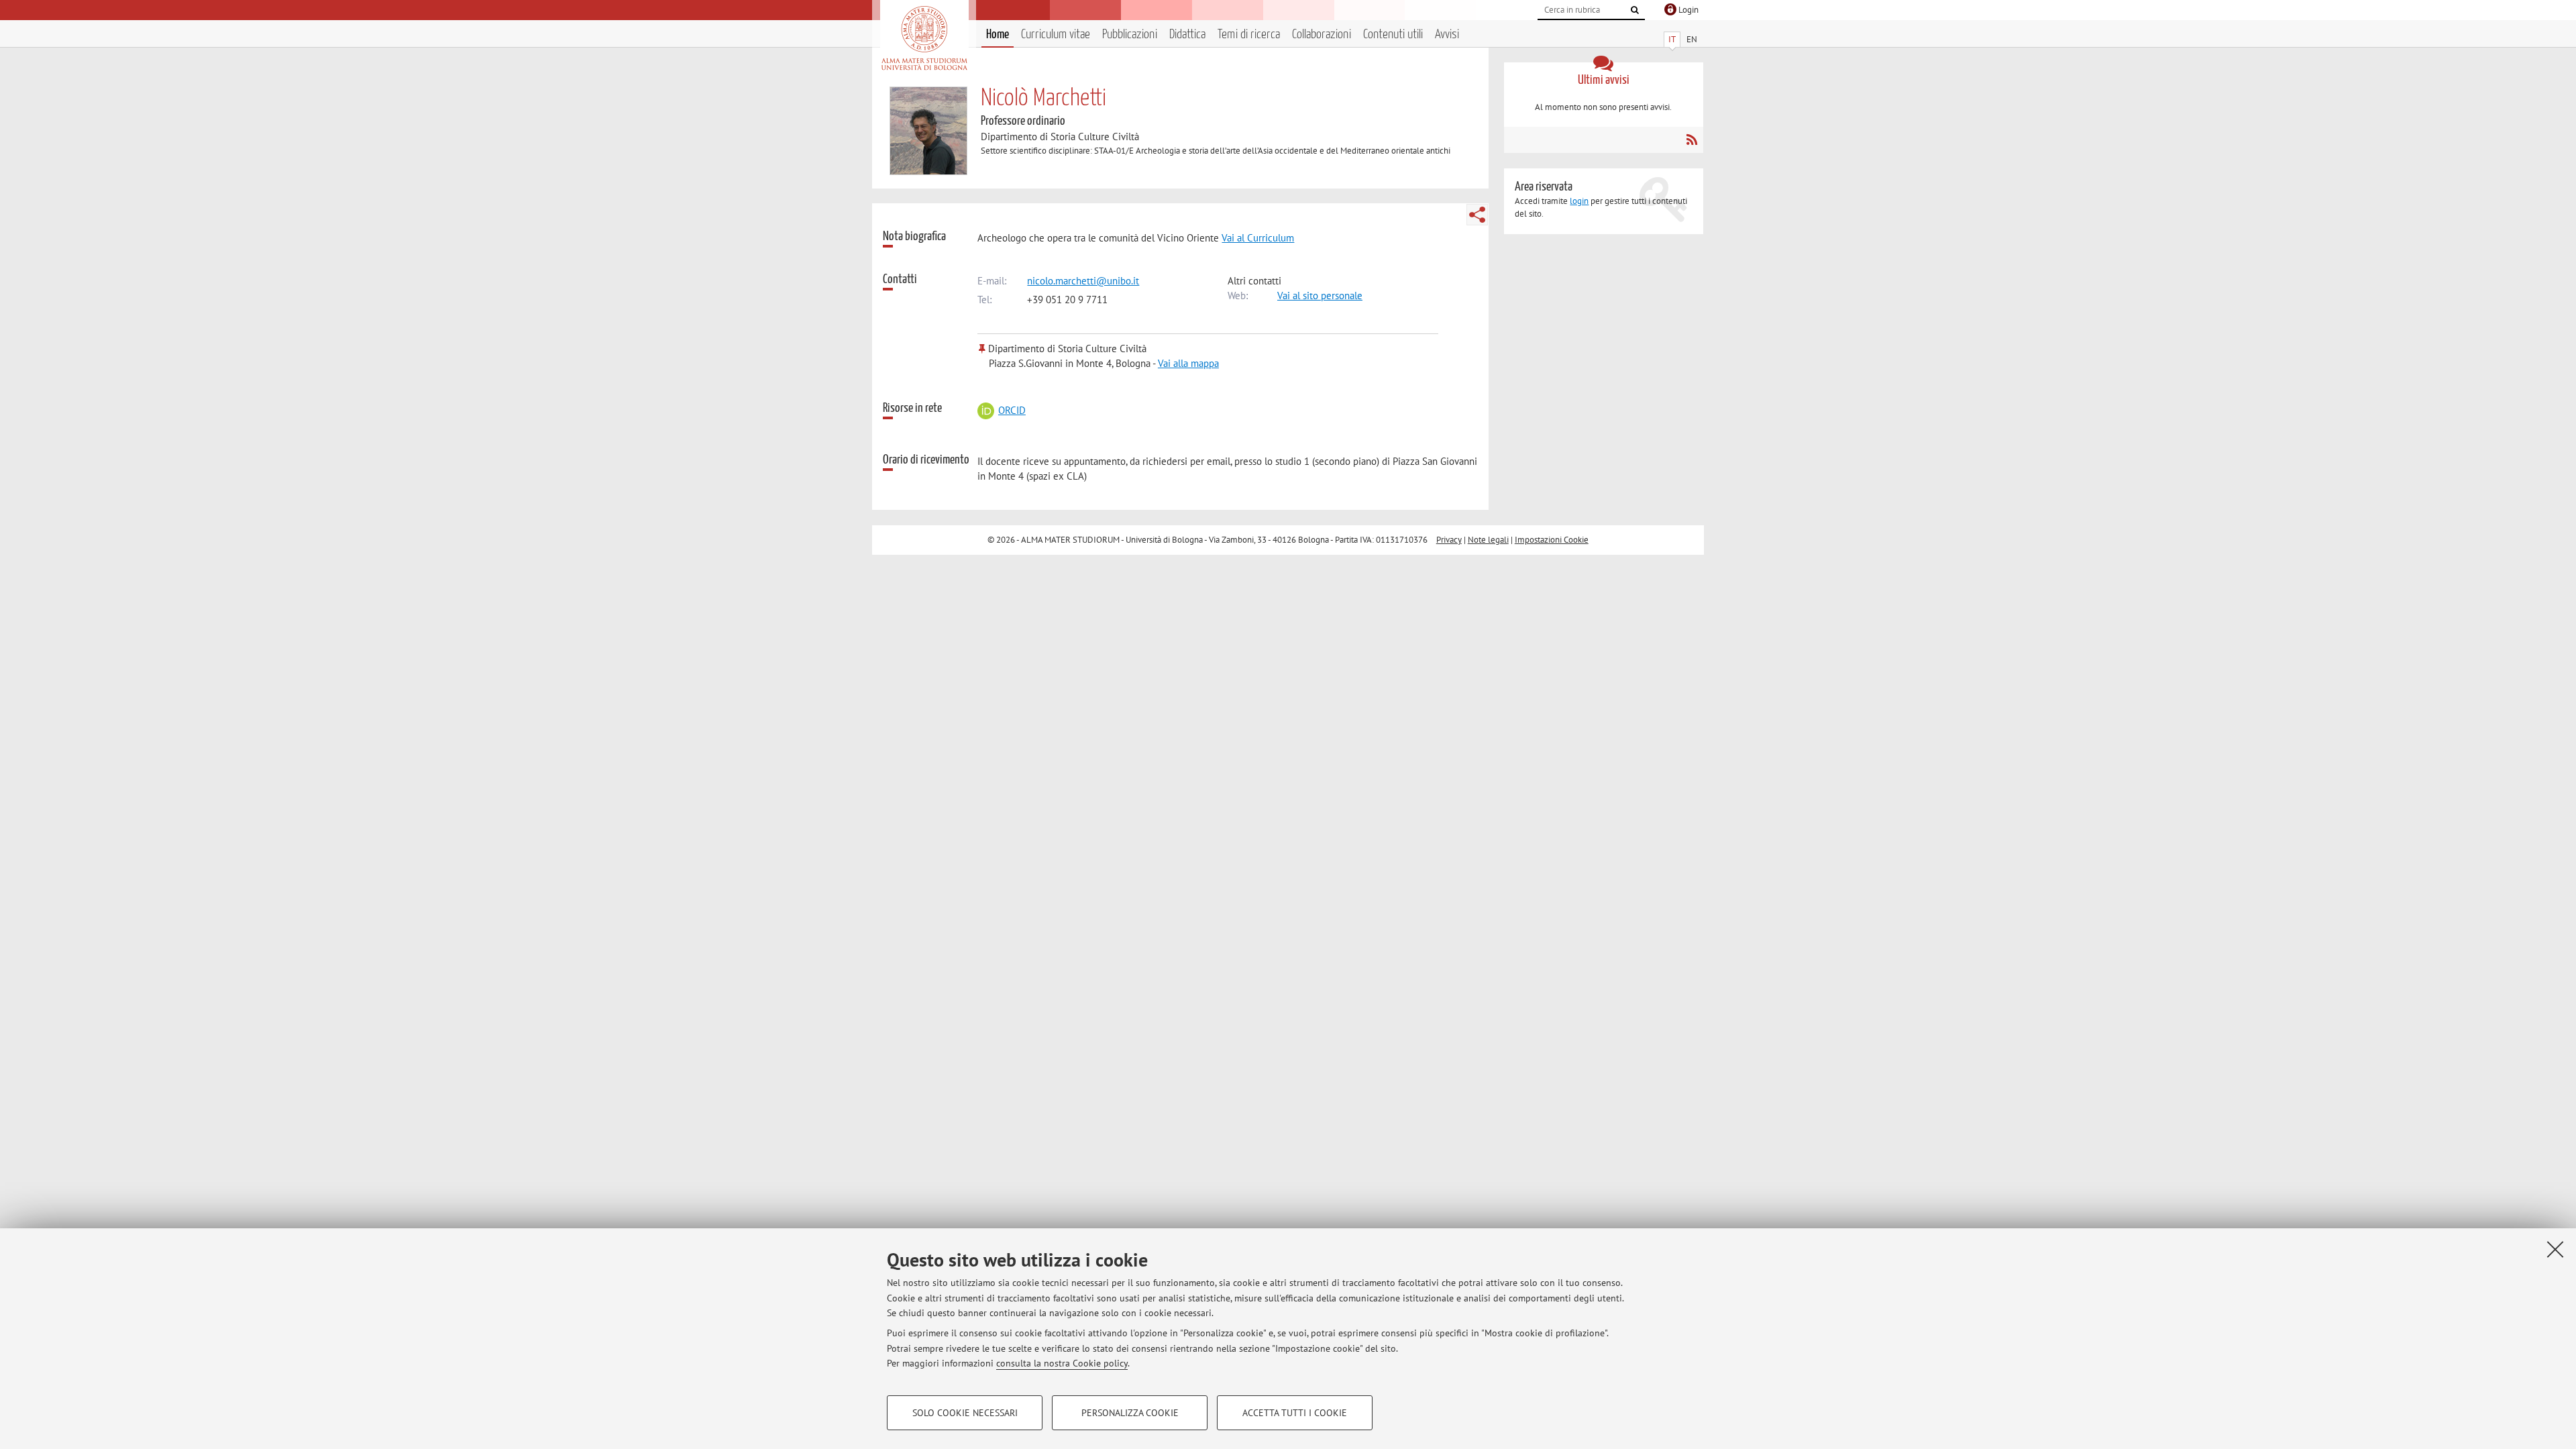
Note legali (1488, 540)
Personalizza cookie (1130, 1413)
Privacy (1449, 540)
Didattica (1187, 35)
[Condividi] (1477, 215)
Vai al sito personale (1320, 296)
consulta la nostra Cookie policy (1062, 1363)
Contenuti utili (1393, 35)
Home (998, 35)
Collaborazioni (1322, 35)
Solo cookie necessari (965, 1413)
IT (1672, 39)
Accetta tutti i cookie (1295, 1413)
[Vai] (1635, 10)
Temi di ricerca (1249, 35)
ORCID (1012, 410)
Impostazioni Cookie (1552, 540)
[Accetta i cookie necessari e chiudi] (2555, 1249)
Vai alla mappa (1188, 363)
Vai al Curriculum (1258, 238)
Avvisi (1447, 35)
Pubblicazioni (1130, 35)
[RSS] (1692, 140)
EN (1692, 39)
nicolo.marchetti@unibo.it (1083, 281)
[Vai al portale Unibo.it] (924, 38)
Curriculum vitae (1056, 35)
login (1579, 201)
